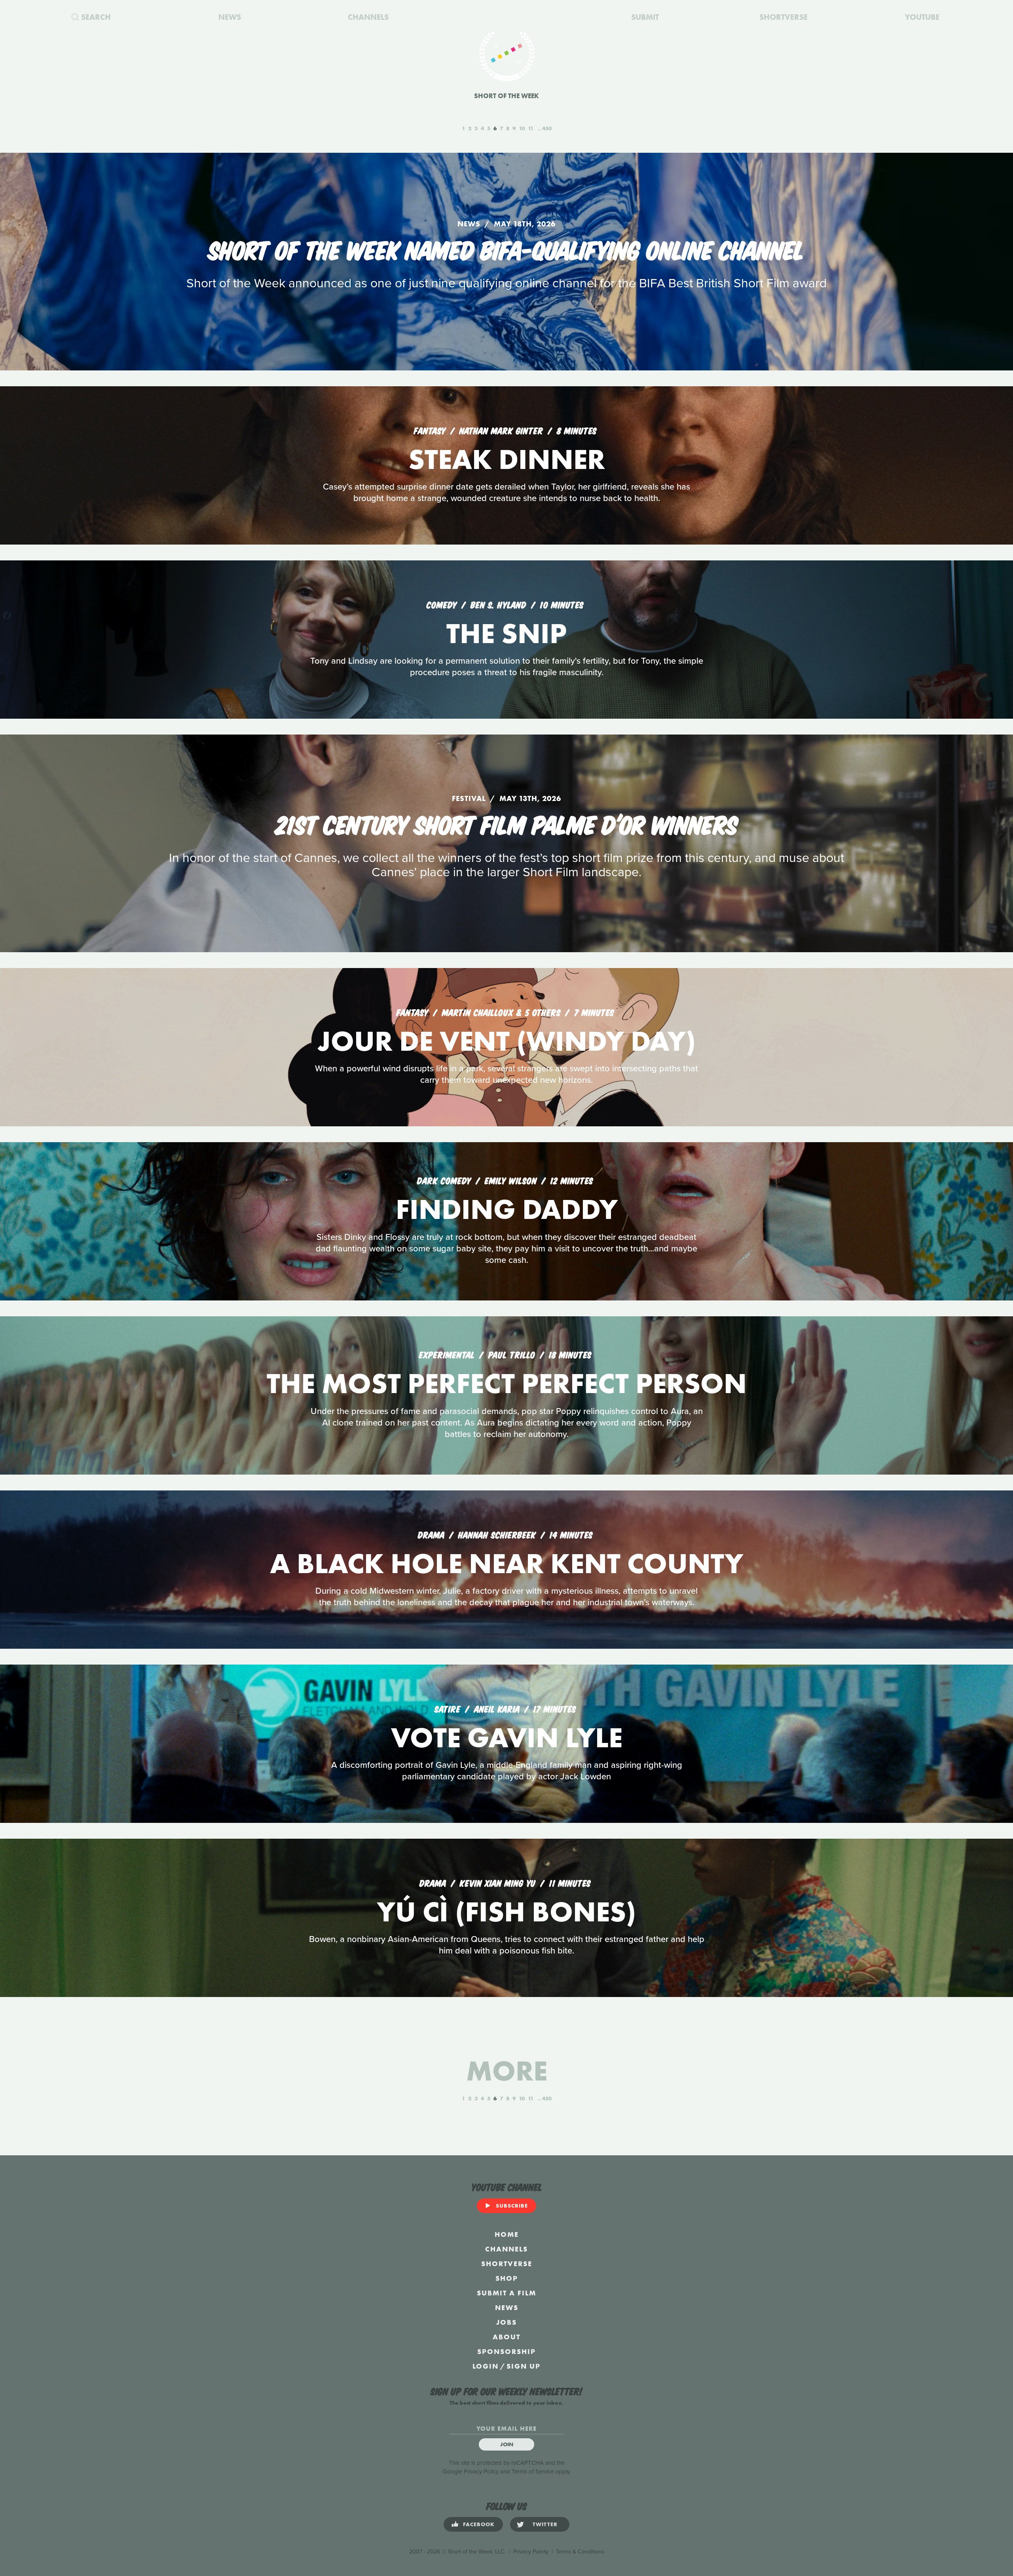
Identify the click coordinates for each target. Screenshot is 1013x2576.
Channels (506, 2249)
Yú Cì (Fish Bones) (506, 1912)
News (507, 2307)
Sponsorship (506, 2351)
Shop (507, 2278)
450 (547, 128)
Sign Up (524, 2366)
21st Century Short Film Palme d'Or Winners (507, 823)
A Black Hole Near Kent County (506, 1563)
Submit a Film (506, 2293)
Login (486, 2366)
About (506, 2337)
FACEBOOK (479, 2524)
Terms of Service (533, 2472)
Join (507, 2444)
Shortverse (507, 2264)
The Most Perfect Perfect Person (507, 1383)
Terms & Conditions (580, 2552)
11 (531, 128)
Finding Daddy (507, 1209)
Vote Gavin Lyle (507, 1738)
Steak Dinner (507, 459)
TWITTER (545, 2524)
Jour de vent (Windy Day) (506, 1041)
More (507, 2071)
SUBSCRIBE (512, 2206)
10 (522, 128)
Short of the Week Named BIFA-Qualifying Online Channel (506, 249)
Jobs (506, 2322)
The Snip (506, 633)
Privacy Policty (531, 2552)
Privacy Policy (481, 2472)
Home (507, 2234)
